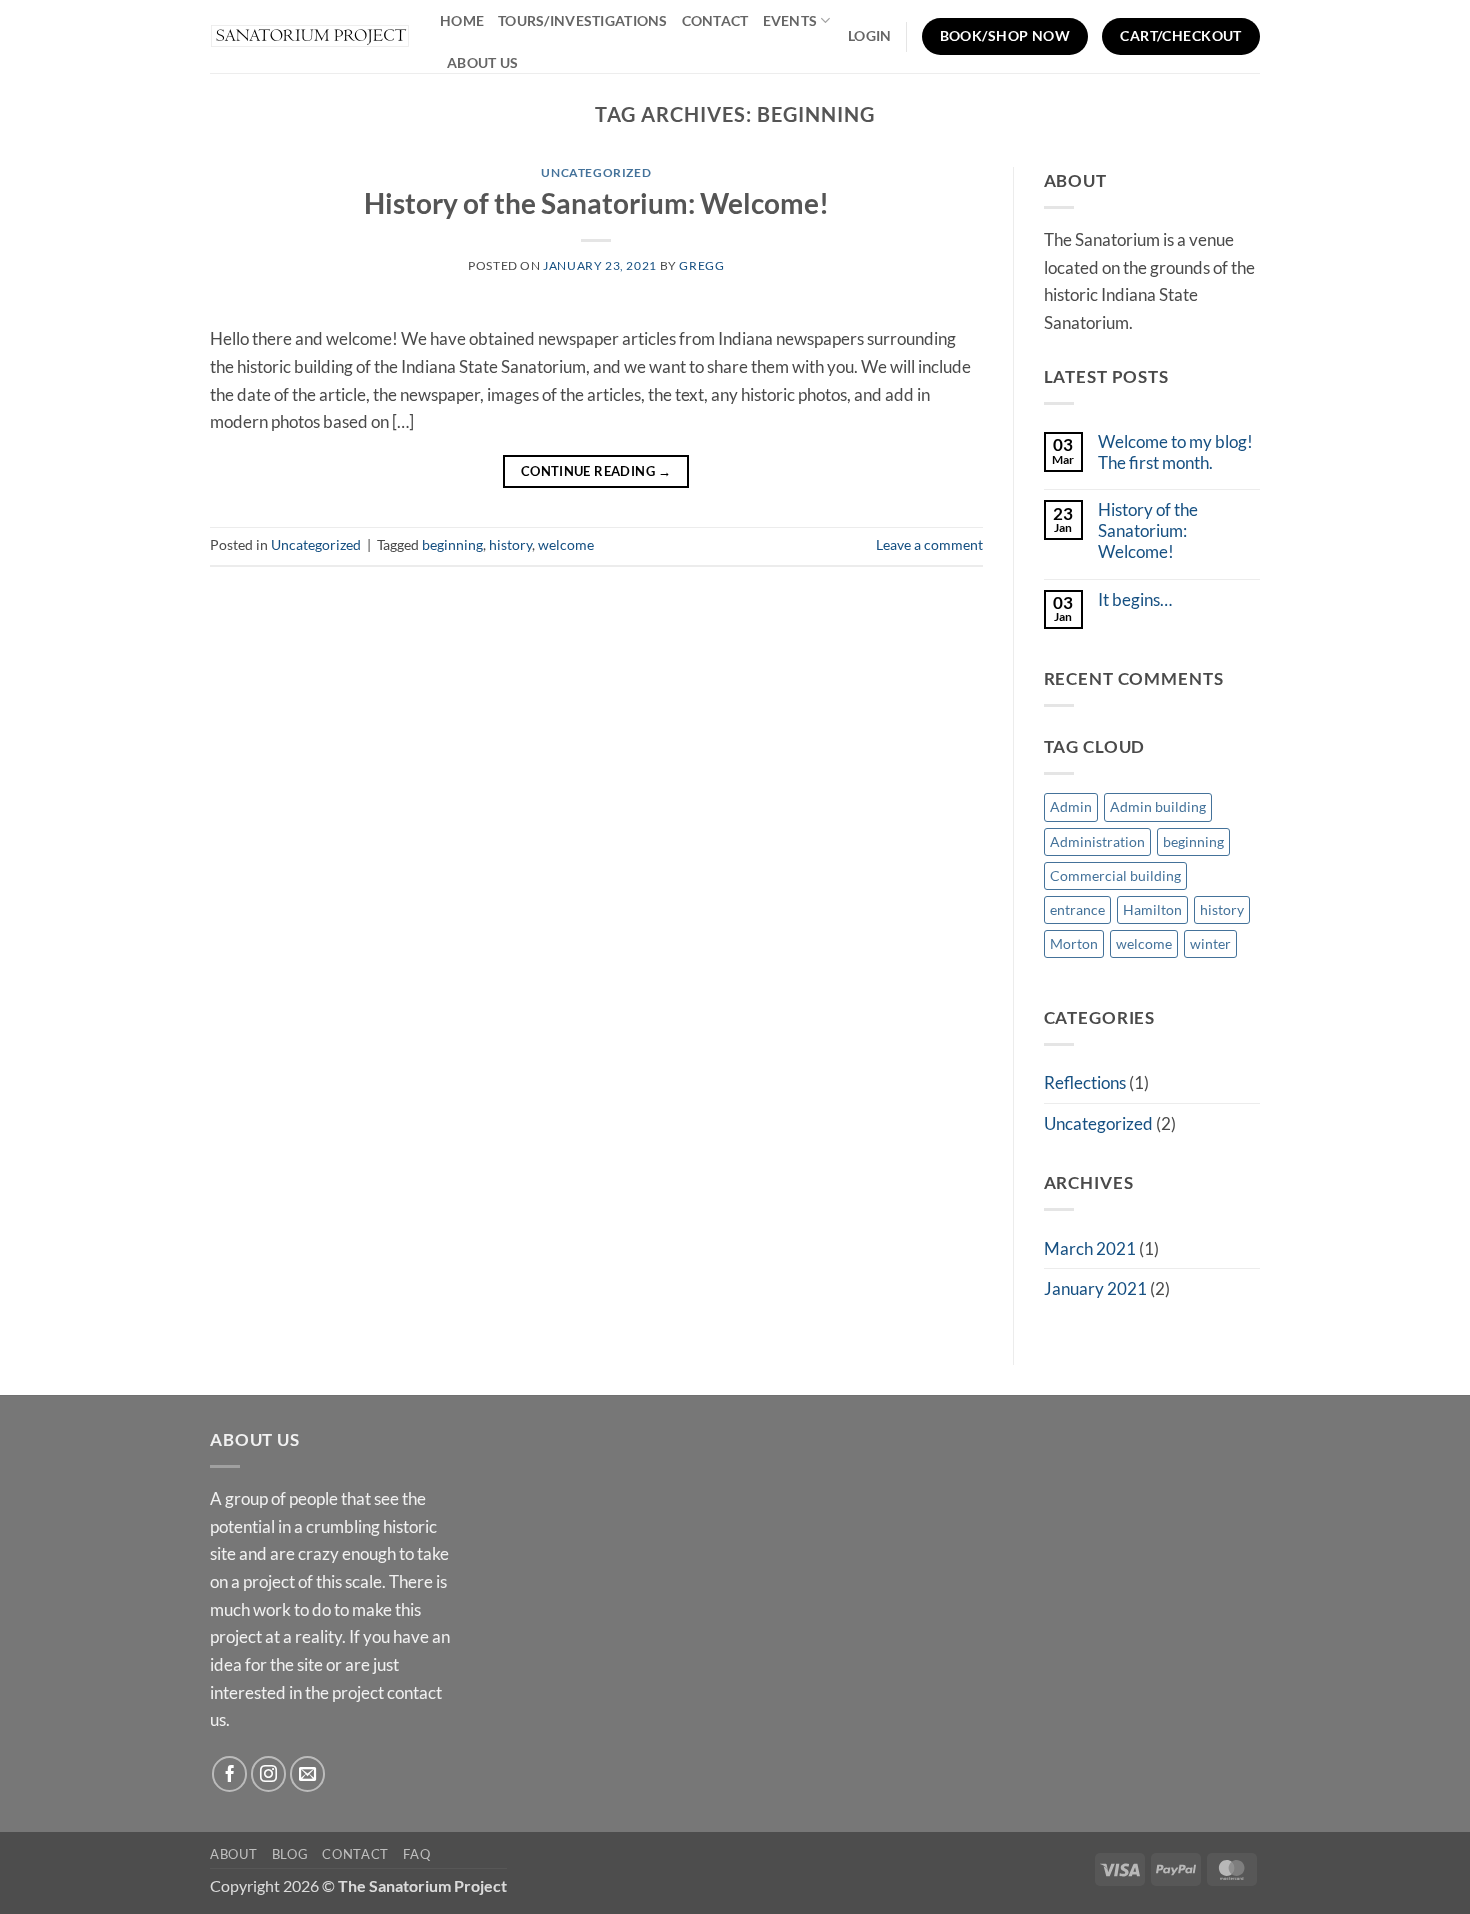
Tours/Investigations (583, 20)
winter (1210, 943)
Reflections (1085, 1082)
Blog (290, 1854)
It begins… (1135, 600)
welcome (566, 544)
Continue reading (596, 471)
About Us (482, 62)
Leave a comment (929, 544)
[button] (869, 36)
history (510, 544)
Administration (1097, 841)
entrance (1077, 909)
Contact (715, 20)
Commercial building (1115, 875)
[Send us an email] (308, 1774)
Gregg (701, 265)
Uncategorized (596, 172)
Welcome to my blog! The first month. (1175, 452)
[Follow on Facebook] (230, 1774)
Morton (1074, 943)
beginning (452, 544)
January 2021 (1095, 1288)
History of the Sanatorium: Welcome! (596, 203)
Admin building (1158, 806)
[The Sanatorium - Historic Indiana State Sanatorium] (310, 36)
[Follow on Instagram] (269, 1774)
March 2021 (1090, 1248)
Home (462, 20)
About (233, 1854)
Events (790, 20)
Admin (1071, 806)
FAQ (416, 1854)
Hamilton (1152, 909)
